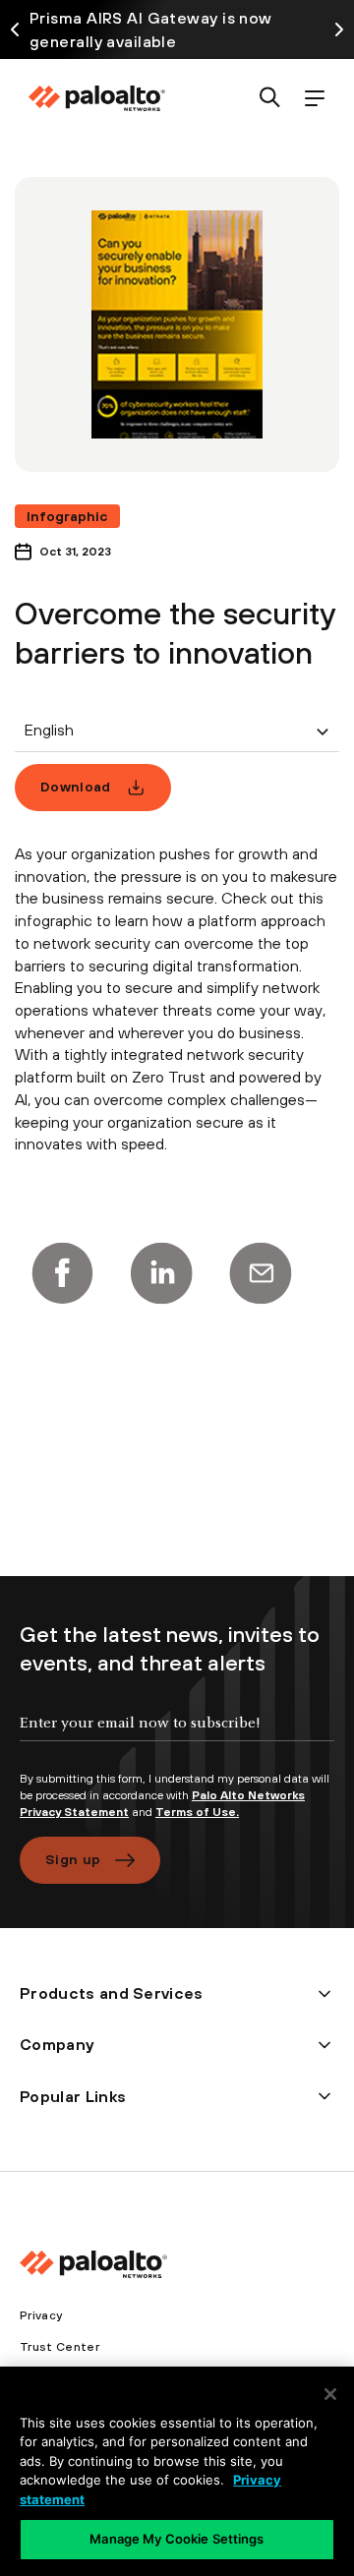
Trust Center (59, 2347)
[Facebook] (62, 1273)
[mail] (261, 1273)
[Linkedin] (161, 1273)
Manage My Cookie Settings (177, 2539)
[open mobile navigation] (314, 99)
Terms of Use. (197, 1812)
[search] (270, 99)
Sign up (73, 1859)
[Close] (330, 2394)
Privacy (41, 2315)
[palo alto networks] (96, 98)
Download (76, 787)
